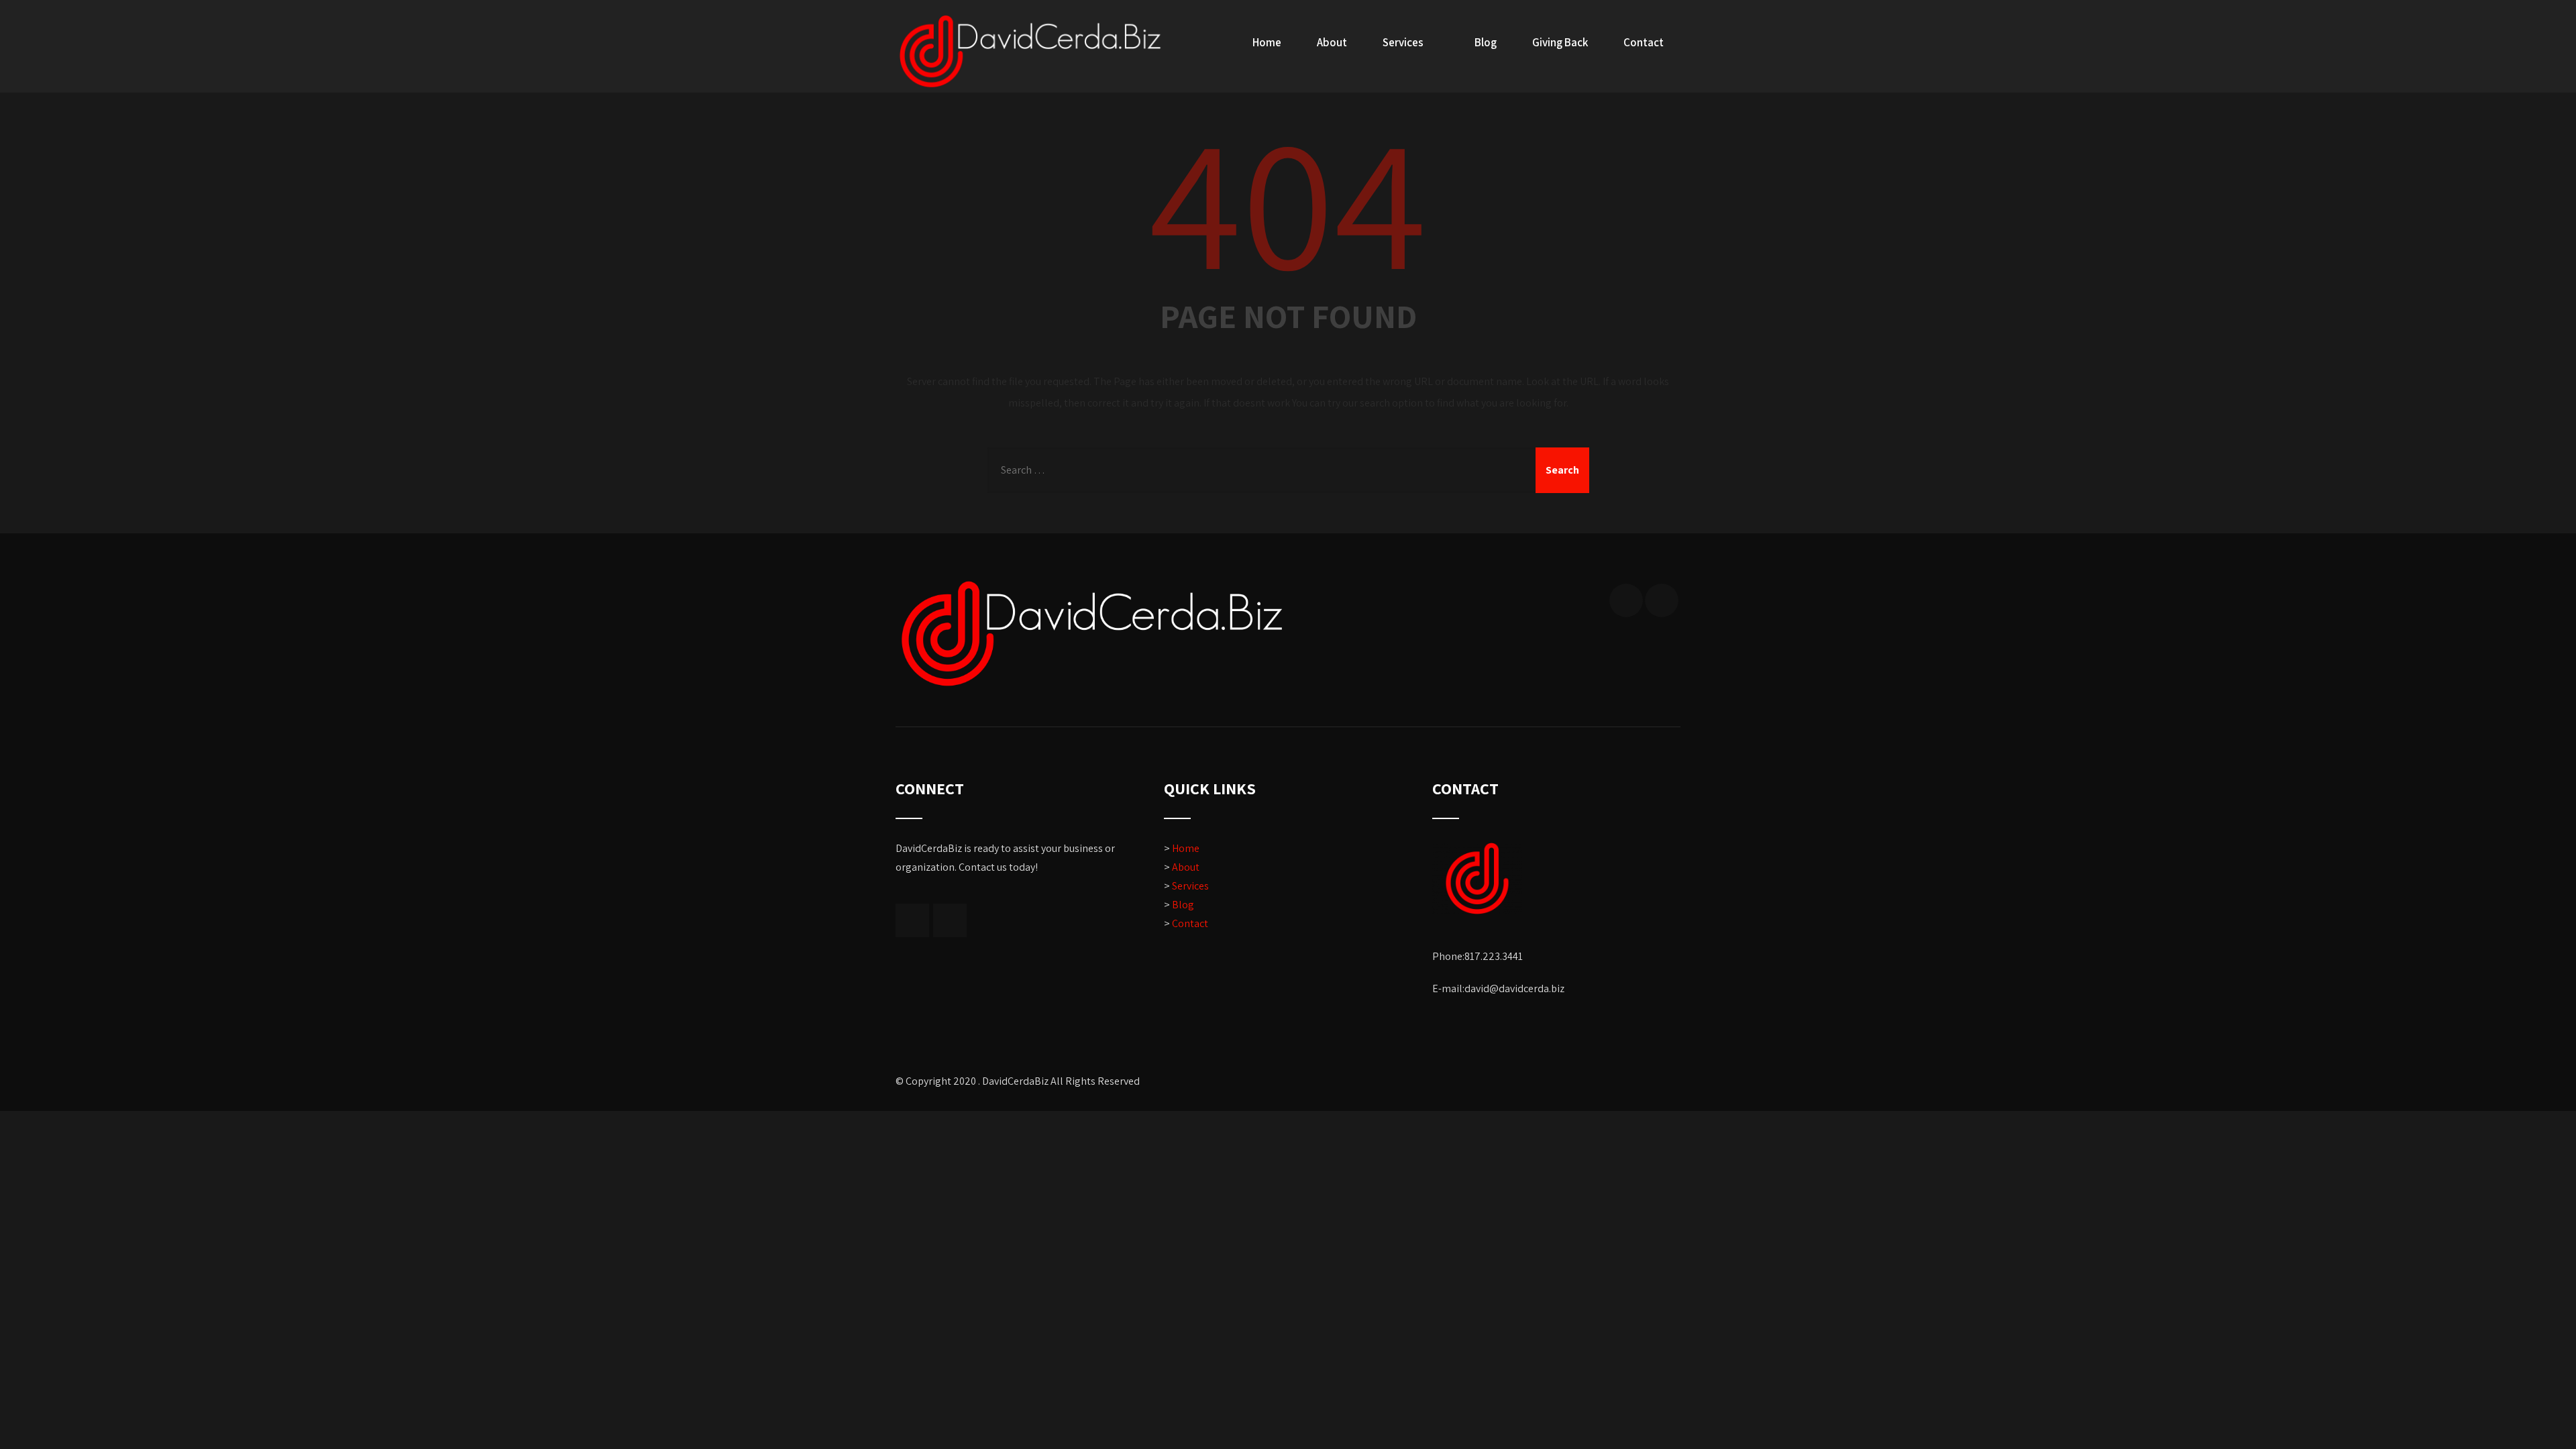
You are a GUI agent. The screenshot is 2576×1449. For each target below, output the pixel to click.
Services (1403, 42)
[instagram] (1662, 600)
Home (1267, 42)
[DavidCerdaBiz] (1030, 51)
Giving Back (1560, 42)
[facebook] (1626, 600)
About (1332, 42)
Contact (1644, 42)
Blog (1486, 42)
